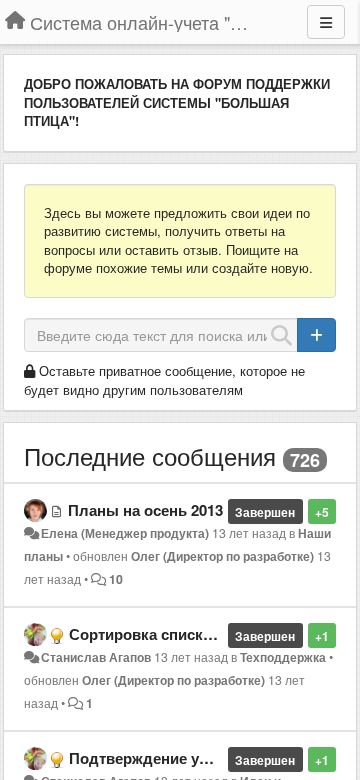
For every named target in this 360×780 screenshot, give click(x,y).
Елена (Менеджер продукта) (125, 533)
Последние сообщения (150, 455)
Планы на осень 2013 (145, 510)
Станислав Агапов (96, 657)
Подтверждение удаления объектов (202, 758)
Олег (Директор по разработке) (222, 556)
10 (116, 579)
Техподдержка (283, 657)
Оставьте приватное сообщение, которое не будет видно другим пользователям (164, 380)
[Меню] (326, 22)
